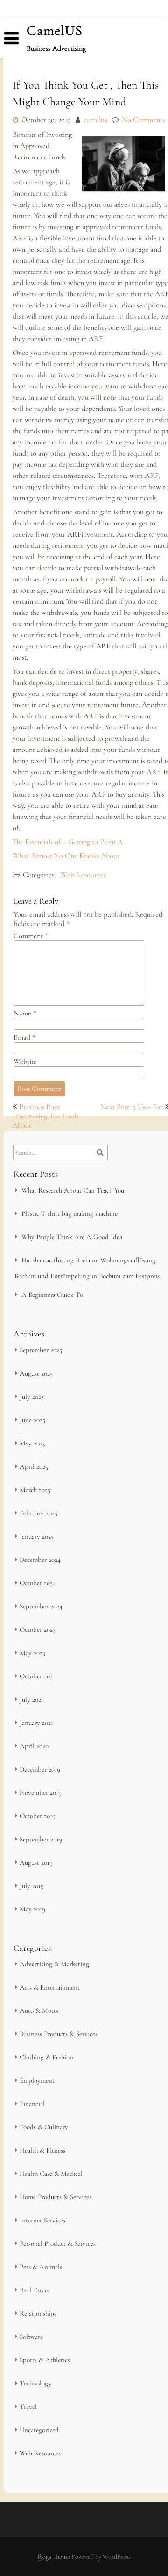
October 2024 (38, 1583)
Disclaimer (29, 55)
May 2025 (32, 1443)
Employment (37, 2080)
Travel (28, 2406)
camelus (95, 120)
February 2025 (38, 1513)
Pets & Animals (41, 2267)
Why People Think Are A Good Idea (72, 1237)
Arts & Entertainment (50, 1987)
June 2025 (32, 1420)
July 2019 (32, 1886)
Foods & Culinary (44, 2127)
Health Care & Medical (51, 2174)
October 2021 (37, 1676)
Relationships (38, 2313)
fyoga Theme (55, 2557)
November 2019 (41, 1792)
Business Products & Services (59, 2034)
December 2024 (40, 1560)
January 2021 (36, 1723)
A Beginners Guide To (52, 1295)
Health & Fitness (42, 2150)
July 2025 (32, 1397)
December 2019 (40, 1769)
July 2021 (31, 1699)
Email (24, 1037)
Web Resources (83, 875)
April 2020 (34, 1746)
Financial (32, 2104)
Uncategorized (39, 2430)
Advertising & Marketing (54, 1964)
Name (25, 1013)
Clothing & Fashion (46, 2057)
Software (31, 2337)
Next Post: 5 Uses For (132, 1107)
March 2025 (35, 1490)
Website (25, 1062)
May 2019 (32, 1909)
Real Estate (35, 2290)
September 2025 (41, 1350)
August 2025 (36, 1373)
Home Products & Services (56, 2197)
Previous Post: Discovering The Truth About (45, 1116)
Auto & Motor (39, 2010)
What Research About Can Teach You (73, 1190)
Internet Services (42, 2220)
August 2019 (36, 1862)
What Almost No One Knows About (66, 856)
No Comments (143, 120)
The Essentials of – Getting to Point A (68, 842)
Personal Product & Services (58, 2243)
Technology (36, 2383)
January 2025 (37, 1536)
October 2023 (38, 1629)
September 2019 (41, 1839)
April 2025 (34, 1466)
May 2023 (32, 1653)
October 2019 (38, 1816)
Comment (31, 936)
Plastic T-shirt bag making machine (70, 1213)
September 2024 (41, 1606)
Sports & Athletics (45, 2360)
